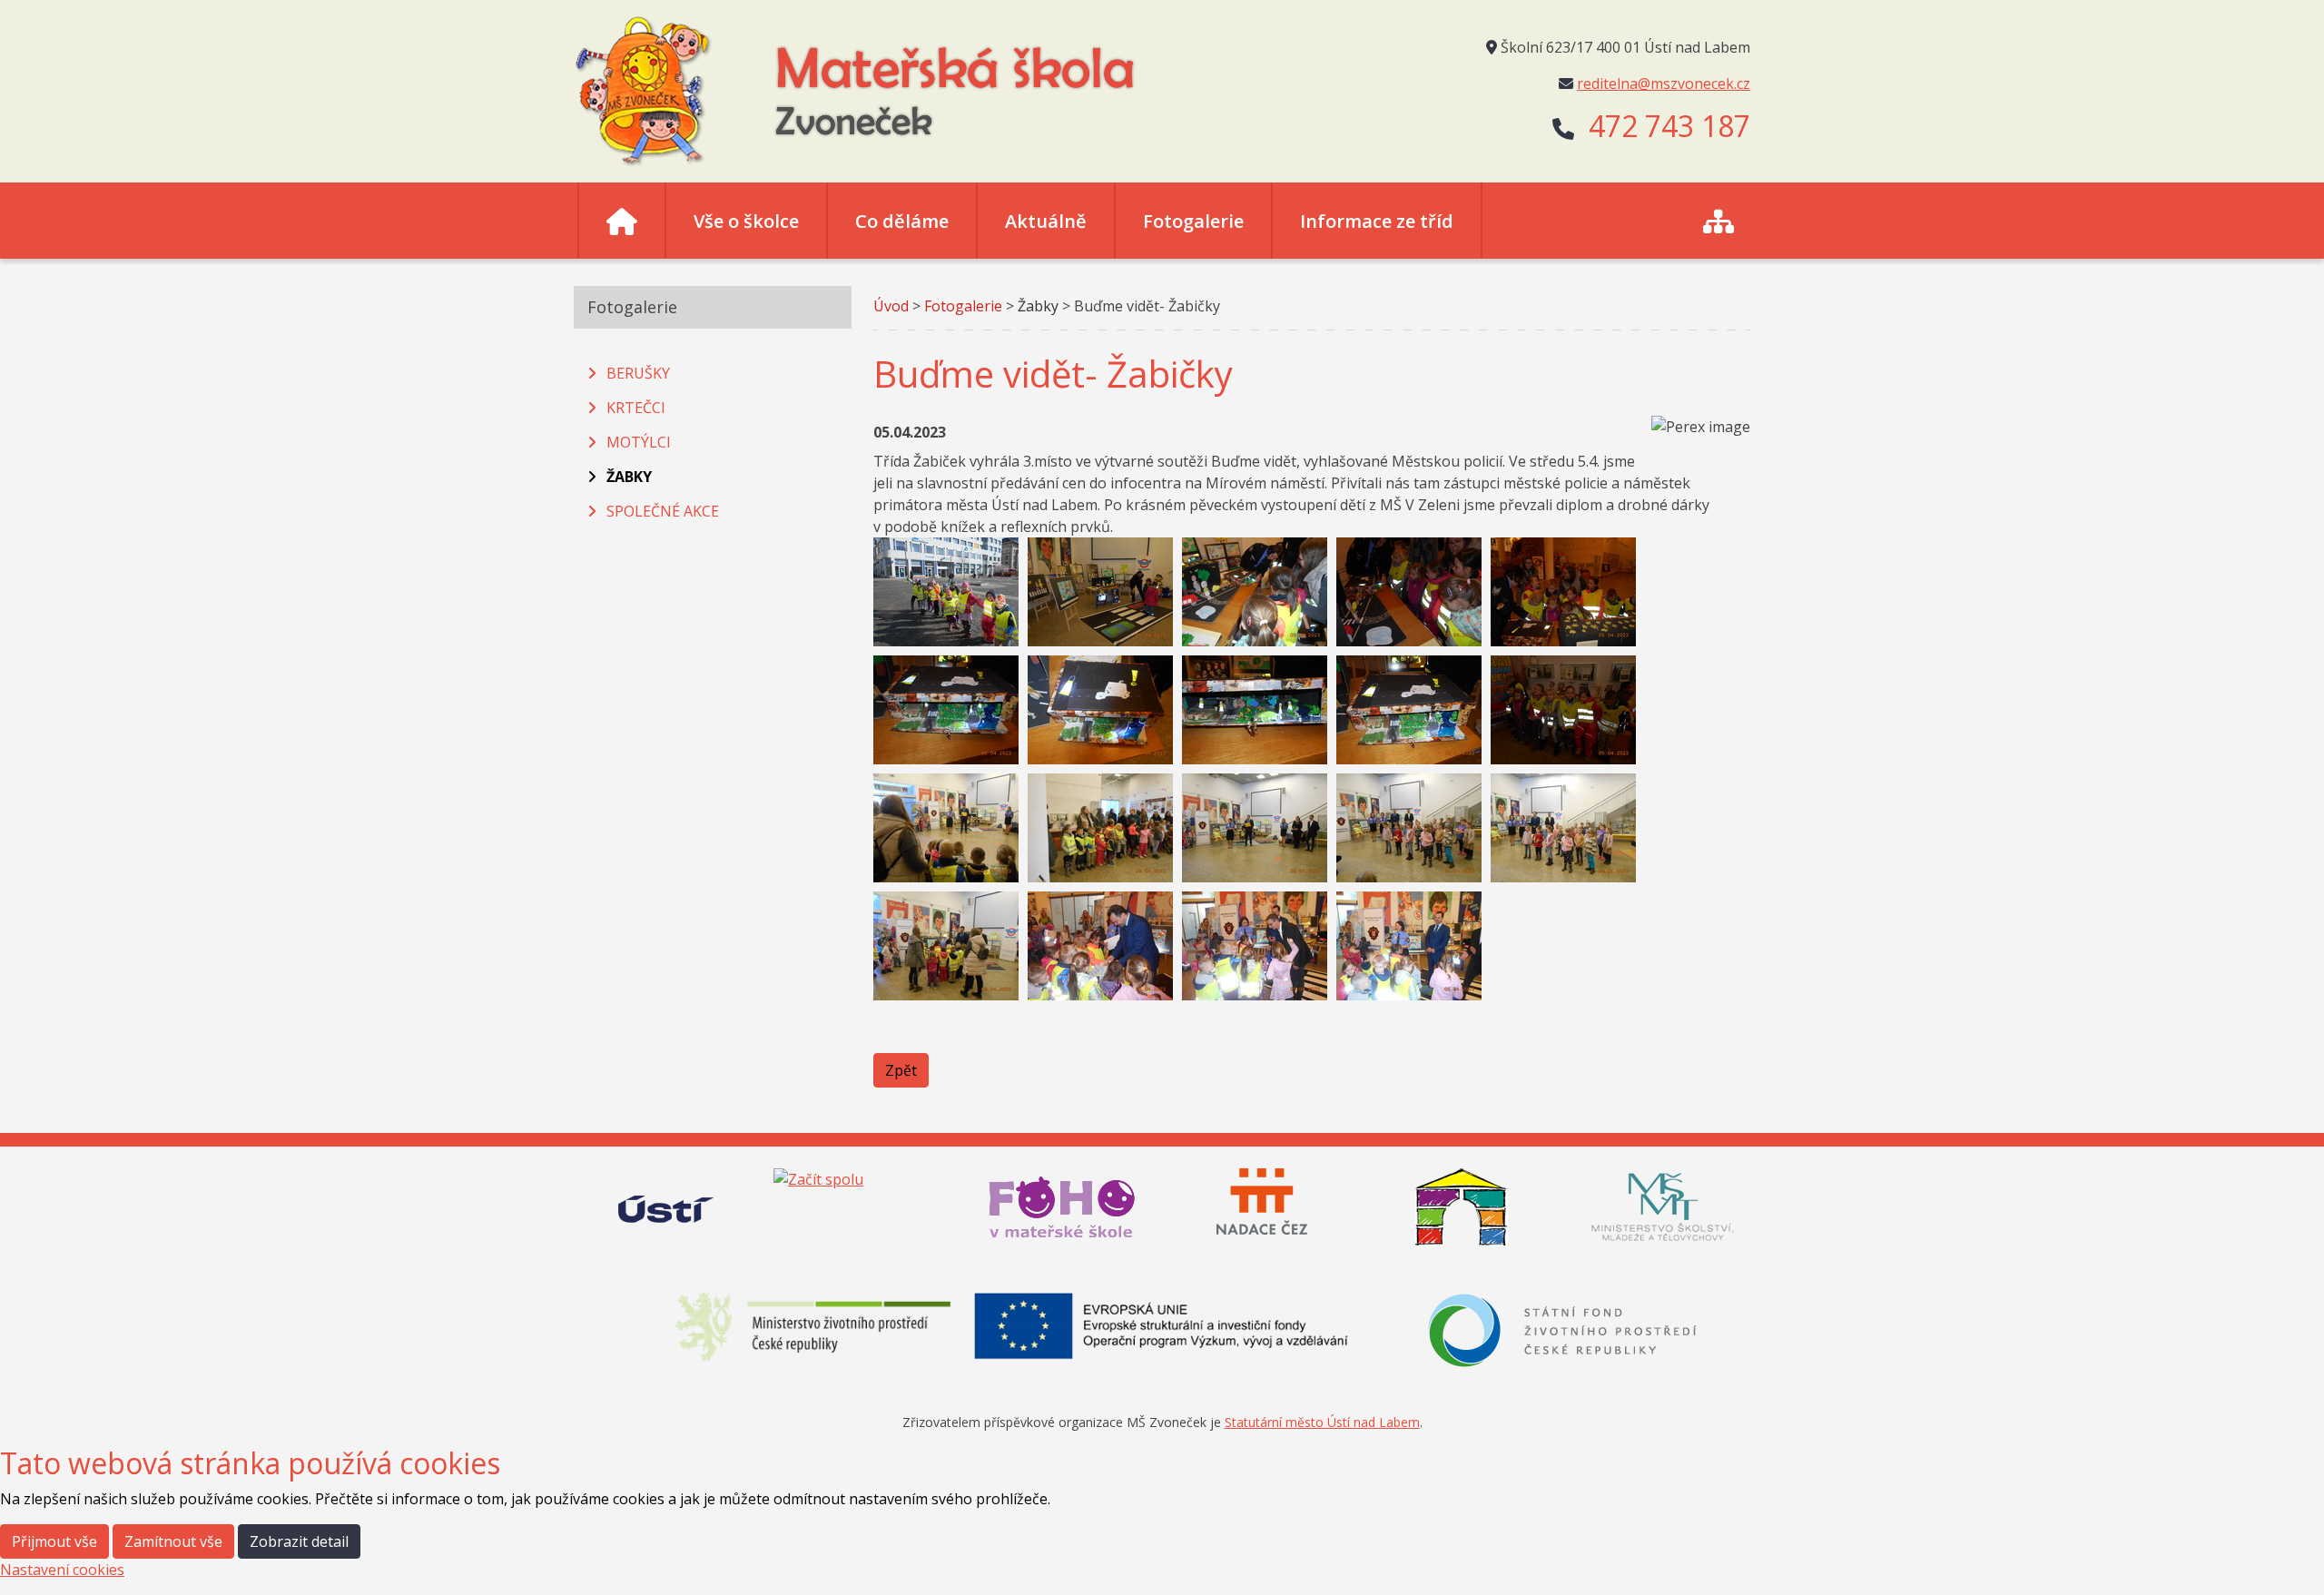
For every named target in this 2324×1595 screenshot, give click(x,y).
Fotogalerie (1193, 221)
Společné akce (663, 511)
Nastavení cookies (62, 1570)
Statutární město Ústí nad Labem (1322, 1422)
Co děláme (902, 221)
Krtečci (636, 408)
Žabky (629, 477)
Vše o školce (746, 221)
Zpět (901, 1070)
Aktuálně (1046, 221)
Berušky (638, 373)
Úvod (891, 306)
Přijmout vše (54, 1541)
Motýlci (639, 442)
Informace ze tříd (1377, 221)
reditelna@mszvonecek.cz (1664, 84)
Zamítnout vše (173, 1541)
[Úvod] (622, 221)
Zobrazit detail (299, 1541)
